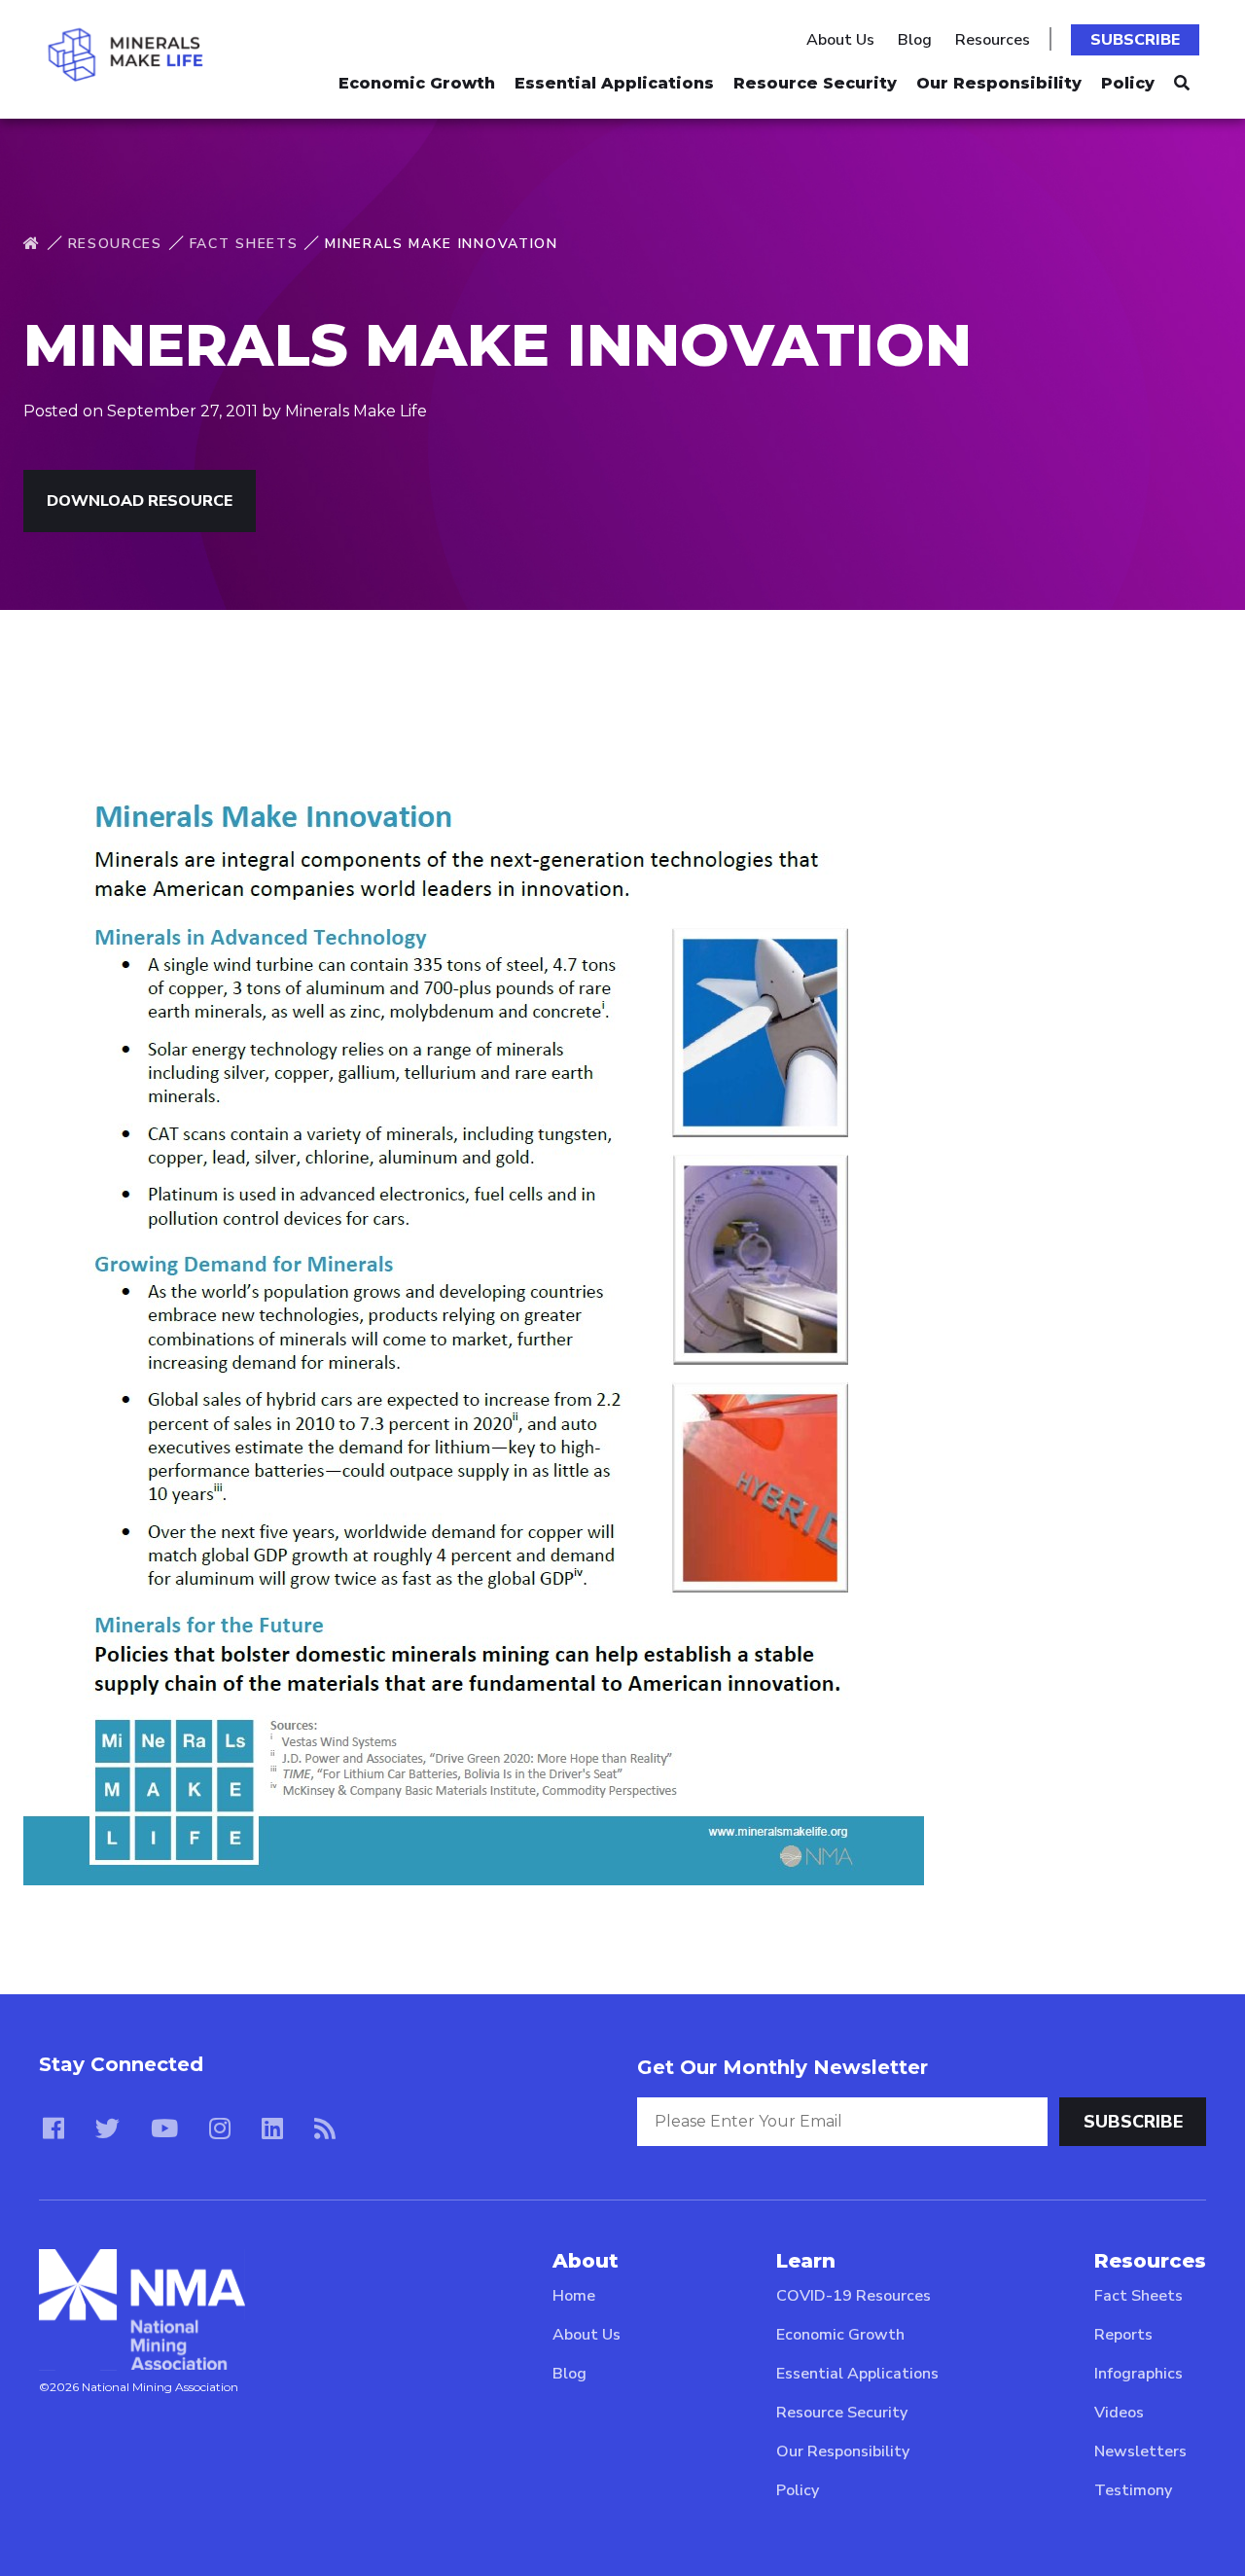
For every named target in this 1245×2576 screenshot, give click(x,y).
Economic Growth (417, 83)
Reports (1123, 2335)
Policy (1128, 83)
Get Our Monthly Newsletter (783, 2067)
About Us (840, 40)
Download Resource (140, 501)
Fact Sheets (244, 244)
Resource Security (815, 83)
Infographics (1138, 2374)
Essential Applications (614, 83)
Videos (1119, 2413)
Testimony (1133, 2490)
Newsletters (1140, 2451)
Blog (915, 40)
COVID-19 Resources (854, 2296)
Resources (993, 40)
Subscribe (1135, 40)
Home (574, 2296)
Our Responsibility (999, 83)
